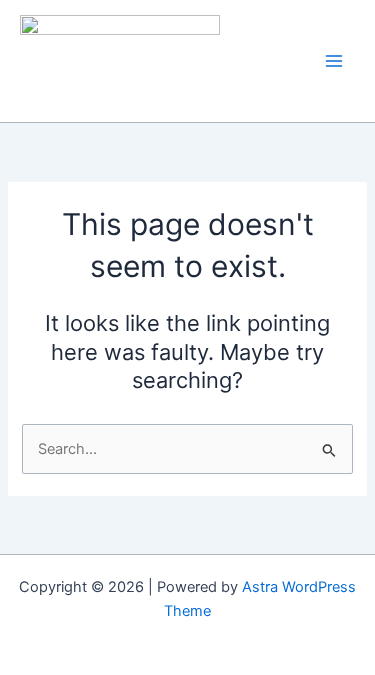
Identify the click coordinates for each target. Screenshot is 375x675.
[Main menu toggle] (334, 61)
